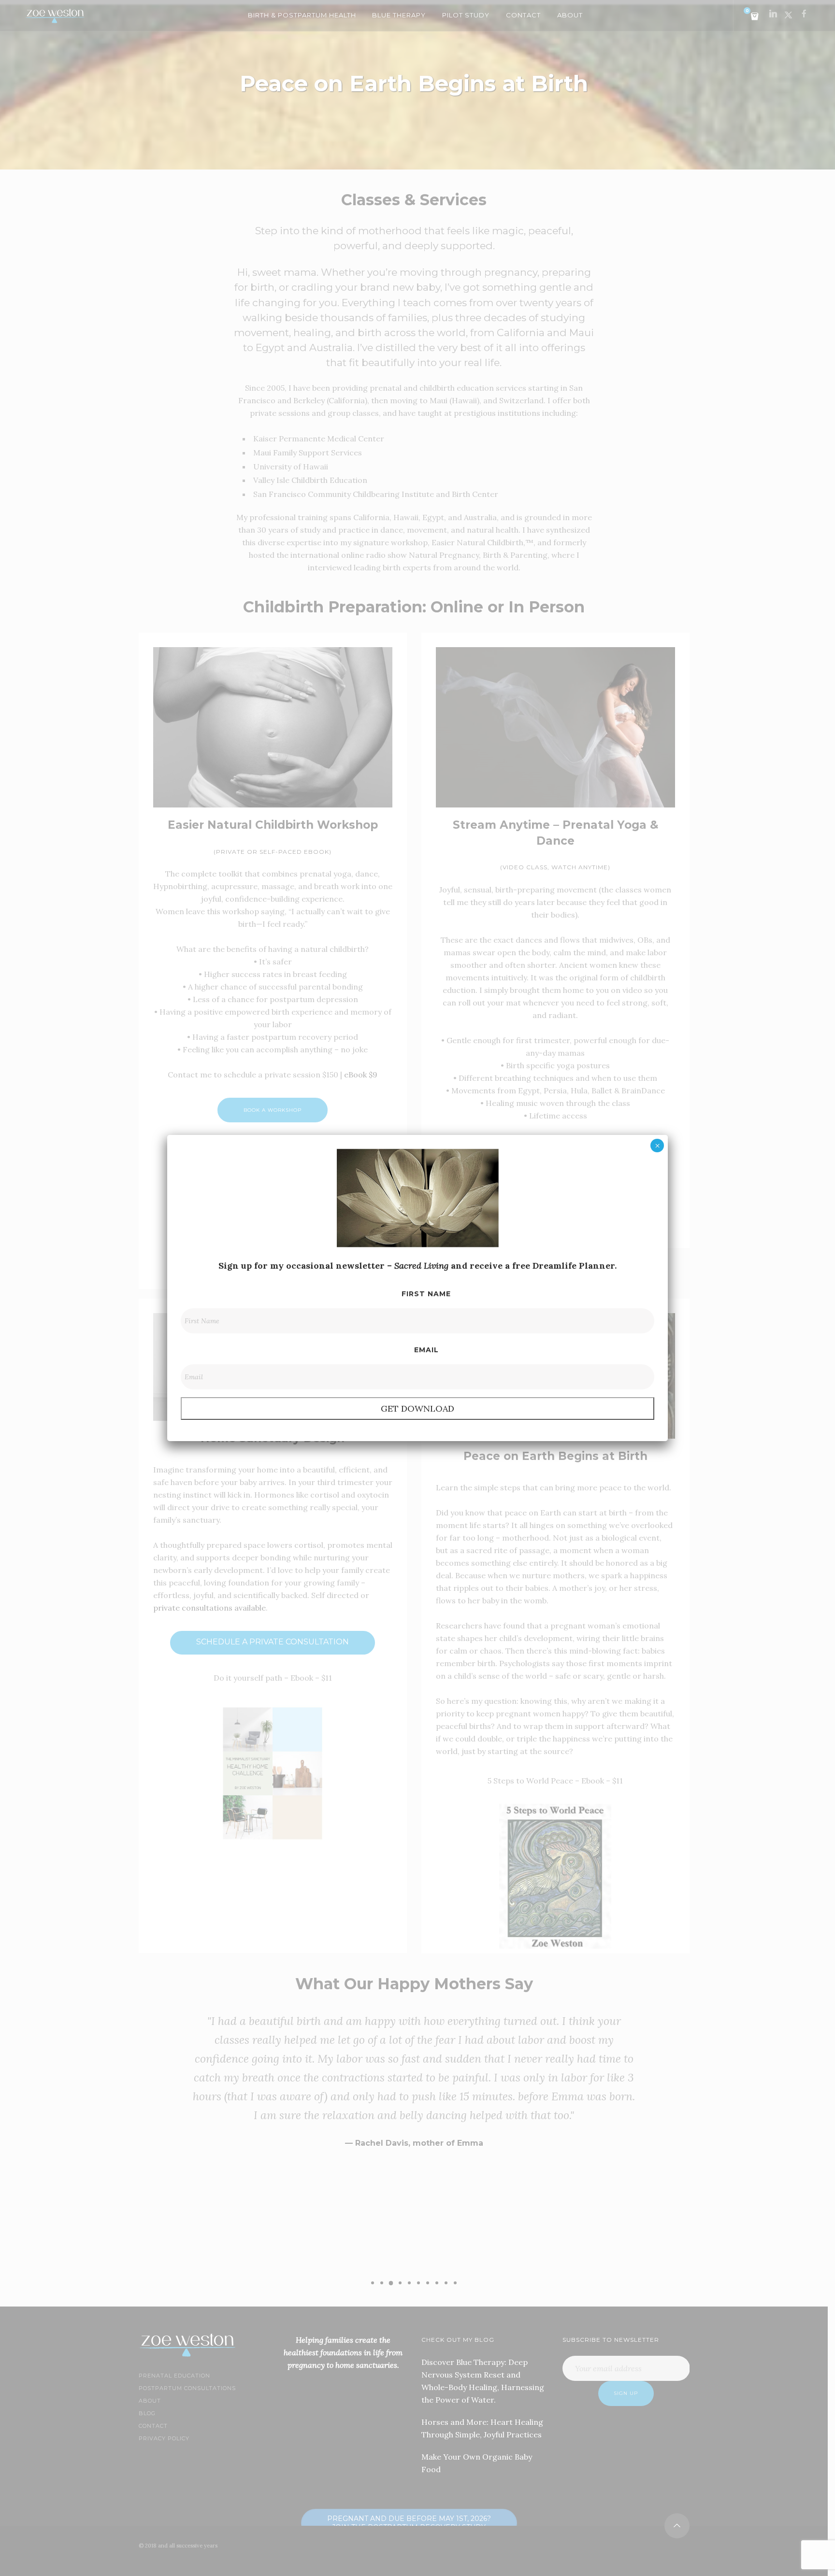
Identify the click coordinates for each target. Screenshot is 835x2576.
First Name (426, 1294)
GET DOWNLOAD (417, 1408)
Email (426, 1350)
